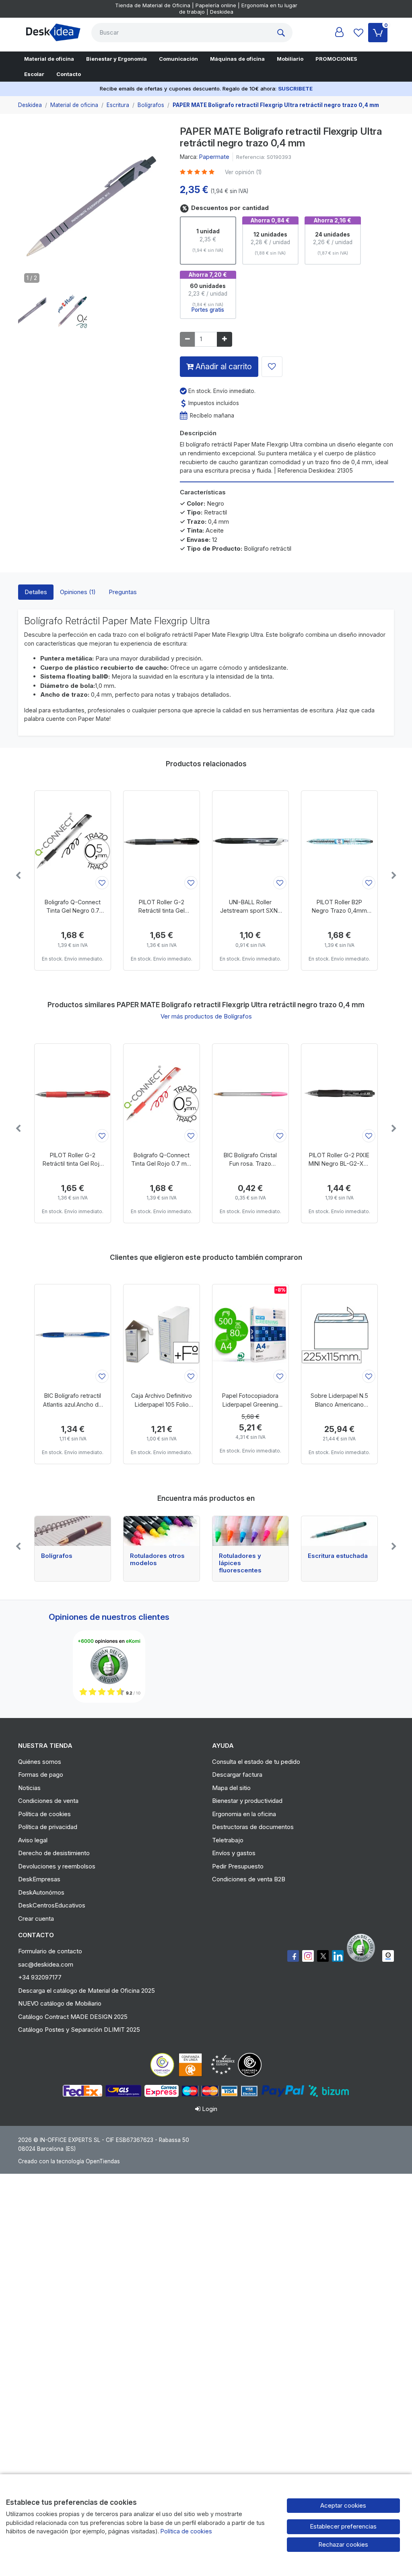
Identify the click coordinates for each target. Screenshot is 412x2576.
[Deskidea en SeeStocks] (388, 1956)
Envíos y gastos (234, 1853)
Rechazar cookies (343, 2544)
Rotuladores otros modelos (157, 1560)
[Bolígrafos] (73, 1531)
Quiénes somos (40, 1762)
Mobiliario (290, 59)
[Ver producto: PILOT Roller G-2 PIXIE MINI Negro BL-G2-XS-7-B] (339, 1094)
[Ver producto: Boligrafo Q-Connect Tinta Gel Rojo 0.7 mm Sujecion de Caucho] (162, 1094)
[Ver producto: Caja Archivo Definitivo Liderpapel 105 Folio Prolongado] (162, 1335)
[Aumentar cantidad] (225, 339)
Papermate (214, 157)
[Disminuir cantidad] (187, 339)
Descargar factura (237, 1775)
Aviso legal (33, 1840)
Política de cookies (44, 1814)
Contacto (69, 74)
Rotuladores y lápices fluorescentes (240, 1563)
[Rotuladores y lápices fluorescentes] (250, 1531)
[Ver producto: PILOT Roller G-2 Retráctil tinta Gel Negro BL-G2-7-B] (162, 841)
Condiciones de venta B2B (249, 1879)
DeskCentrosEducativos (52, 1905)
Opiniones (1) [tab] (78, 592)
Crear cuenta (36, 1919)
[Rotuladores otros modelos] (162, 1531)
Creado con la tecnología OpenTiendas (69, 2161)
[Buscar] (283, 33)
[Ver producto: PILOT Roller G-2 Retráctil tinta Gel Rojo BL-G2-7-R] (73, 1094)
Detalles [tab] (36, 592)
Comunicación (178, 59)
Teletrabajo (228, 1840)
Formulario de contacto (50, 1951)
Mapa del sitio (231, 1788)
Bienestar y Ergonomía (116, 59)
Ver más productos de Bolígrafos (206, 1016)
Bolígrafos (57, 1556)
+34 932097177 (40, 1977)
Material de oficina (49, 59)
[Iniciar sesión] (339, 33)
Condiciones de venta (48, 1801)
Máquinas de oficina (237, 59)
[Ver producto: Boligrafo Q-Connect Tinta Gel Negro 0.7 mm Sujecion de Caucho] (73, 841)
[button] (32, 311)
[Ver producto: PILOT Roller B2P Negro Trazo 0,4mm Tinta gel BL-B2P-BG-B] (339, 841)
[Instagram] (308, 1956)
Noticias (29, 1788)
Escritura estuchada (338, 1556)
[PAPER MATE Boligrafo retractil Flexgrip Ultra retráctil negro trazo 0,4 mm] (93, 209)
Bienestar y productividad (247, 1801)
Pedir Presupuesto (238, 1866)
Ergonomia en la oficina (244, 1814)
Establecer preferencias (343, 2526)
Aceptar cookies (343, 2505)
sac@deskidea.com (46, 1964)
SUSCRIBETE (295, 88)
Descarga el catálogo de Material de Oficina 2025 (87, 1991)
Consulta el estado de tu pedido (256, 1762)
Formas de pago (41, 1775)
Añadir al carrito (223, 366)
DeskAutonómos (41, 1892)
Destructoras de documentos (253, 1827)
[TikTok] (338, 1956)
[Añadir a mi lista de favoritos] (272, 367)
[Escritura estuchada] (339, 1531)
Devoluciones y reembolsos (57, 1866)
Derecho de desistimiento (54, 1853)
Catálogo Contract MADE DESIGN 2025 (73, 2017)
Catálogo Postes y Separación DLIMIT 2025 (79, 2030)
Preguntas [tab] (123, 592)
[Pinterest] (363, 1948)
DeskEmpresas (39, 1879)
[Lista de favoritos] (358, 33)
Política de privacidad (48, 1827)
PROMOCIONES (336, 59)
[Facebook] (293, 1956)
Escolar (34, 74)
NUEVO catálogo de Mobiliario (60, 2003)
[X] (323, 1956)
